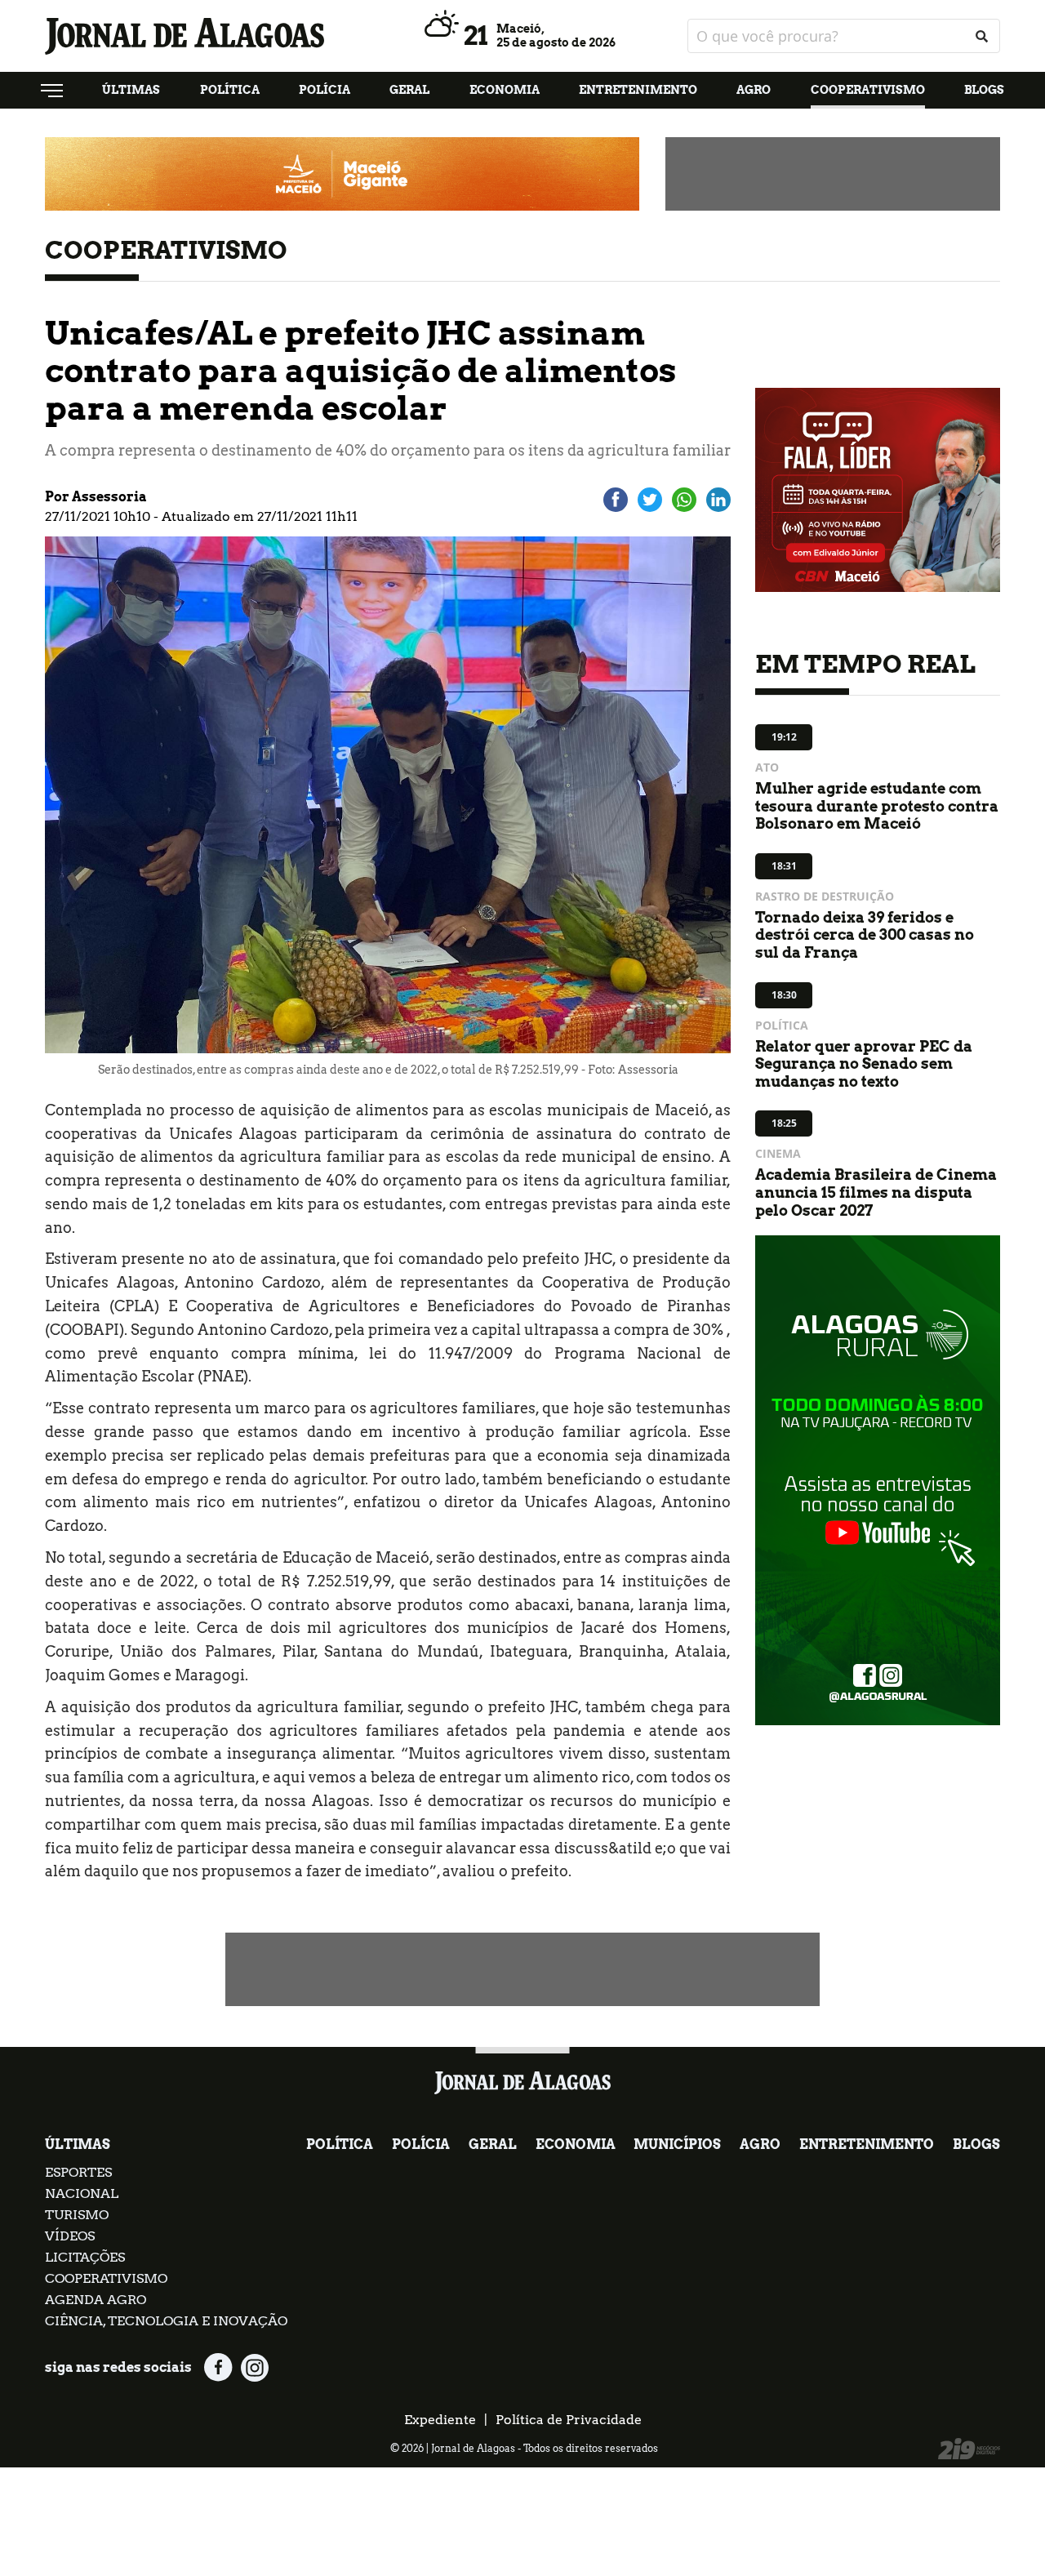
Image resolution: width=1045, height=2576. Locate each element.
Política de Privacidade (569, 2420)
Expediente (440, 2420)
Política (230, 90)
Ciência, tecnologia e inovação (166, 2321)
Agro (754, 90)
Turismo (77, 2215)
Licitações (85, 2257)
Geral (409, 90)
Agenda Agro (96, 2300)
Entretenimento (638, 90)
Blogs (984, 90)
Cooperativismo (868, 90)
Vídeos (70, 2236)
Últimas (131, 90)
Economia (505, 90)
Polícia (325, 90)
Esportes (78, 2172)
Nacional (82, 2193)
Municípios (677, 2144)
